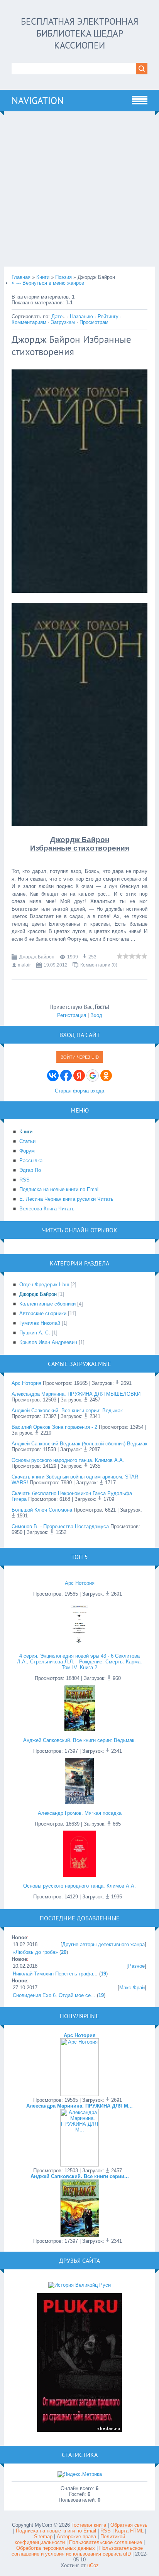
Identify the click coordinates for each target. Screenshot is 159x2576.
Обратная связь (129, 2525)
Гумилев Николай (40, 1323)
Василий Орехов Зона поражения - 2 (54, 1427)
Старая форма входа (79, 1091)
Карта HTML (129, 2531)
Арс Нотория (26, 1383)
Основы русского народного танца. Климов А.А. (68, 1460)
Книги (43, 277)
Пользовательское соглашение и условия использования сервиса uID (77, 2551)
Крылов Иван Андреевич (48, 1342)
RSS (106, 2531)
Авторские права (76, 2537)
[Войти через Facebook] (66, 1076)
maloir (24, 965)
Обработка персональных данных (56, 2548)
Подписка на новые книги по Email (56, 2531)
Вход (96, 1015)
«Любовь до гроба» (35, 1952)
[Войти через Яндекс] (79, 1076)
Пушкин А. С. (35, 1333)
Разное (136, 1966)
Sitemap (43, 2537)
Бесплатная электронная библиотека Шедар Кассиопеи (80, 33)
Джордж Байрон (37, 957)
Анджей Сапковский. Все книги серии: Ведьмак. (68, 1411)
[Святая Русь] (79, 2285)
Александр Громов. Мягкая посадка (80, 1813)
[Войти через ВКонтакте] (53, 1076)
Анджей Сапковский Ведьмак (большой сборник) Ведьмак (79, 1444)
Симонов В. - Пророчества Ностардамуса (60, 1526)
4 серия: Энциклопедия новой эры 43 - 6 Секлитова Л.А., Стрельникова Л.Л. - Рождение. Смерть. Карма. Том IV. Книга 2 (79, 1662)
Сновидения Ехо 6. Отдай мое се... (54, 1995)
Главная (21, 277)
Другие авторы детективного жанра (103, 1944)
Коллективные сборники (47, 1304)
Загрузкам (63, 322)
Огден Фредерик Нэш (44, 1285)
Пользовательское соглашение (106, 2542)
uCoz (93, 2565)
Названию (81, 316)
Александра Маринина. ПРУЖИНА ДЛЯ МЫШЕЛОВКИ (76, 1394)
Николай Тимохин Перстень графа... (55, 1974)
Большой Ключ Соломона (42, 1510)
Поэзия (63, 277)
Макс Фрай (132, 1988)
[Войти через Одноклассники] (106, 1076)
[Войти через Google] (93, 1076)
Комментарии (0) (99, 965)
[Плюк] (79, 2430)
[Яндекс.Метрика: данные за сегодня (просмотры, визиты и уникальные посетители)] (80, 2474)
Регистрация (72, 1015)
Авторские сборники (43, 1313)
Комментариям (29, 322)
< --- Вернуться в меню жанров (48, 283)
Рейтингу (108, 316)
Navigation (38, 101)
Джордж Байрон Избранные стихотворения (71, 346)
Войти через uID (80, 1057)
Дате (57, 316)
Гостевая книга (89, 2525)
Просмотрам (94, 322)
